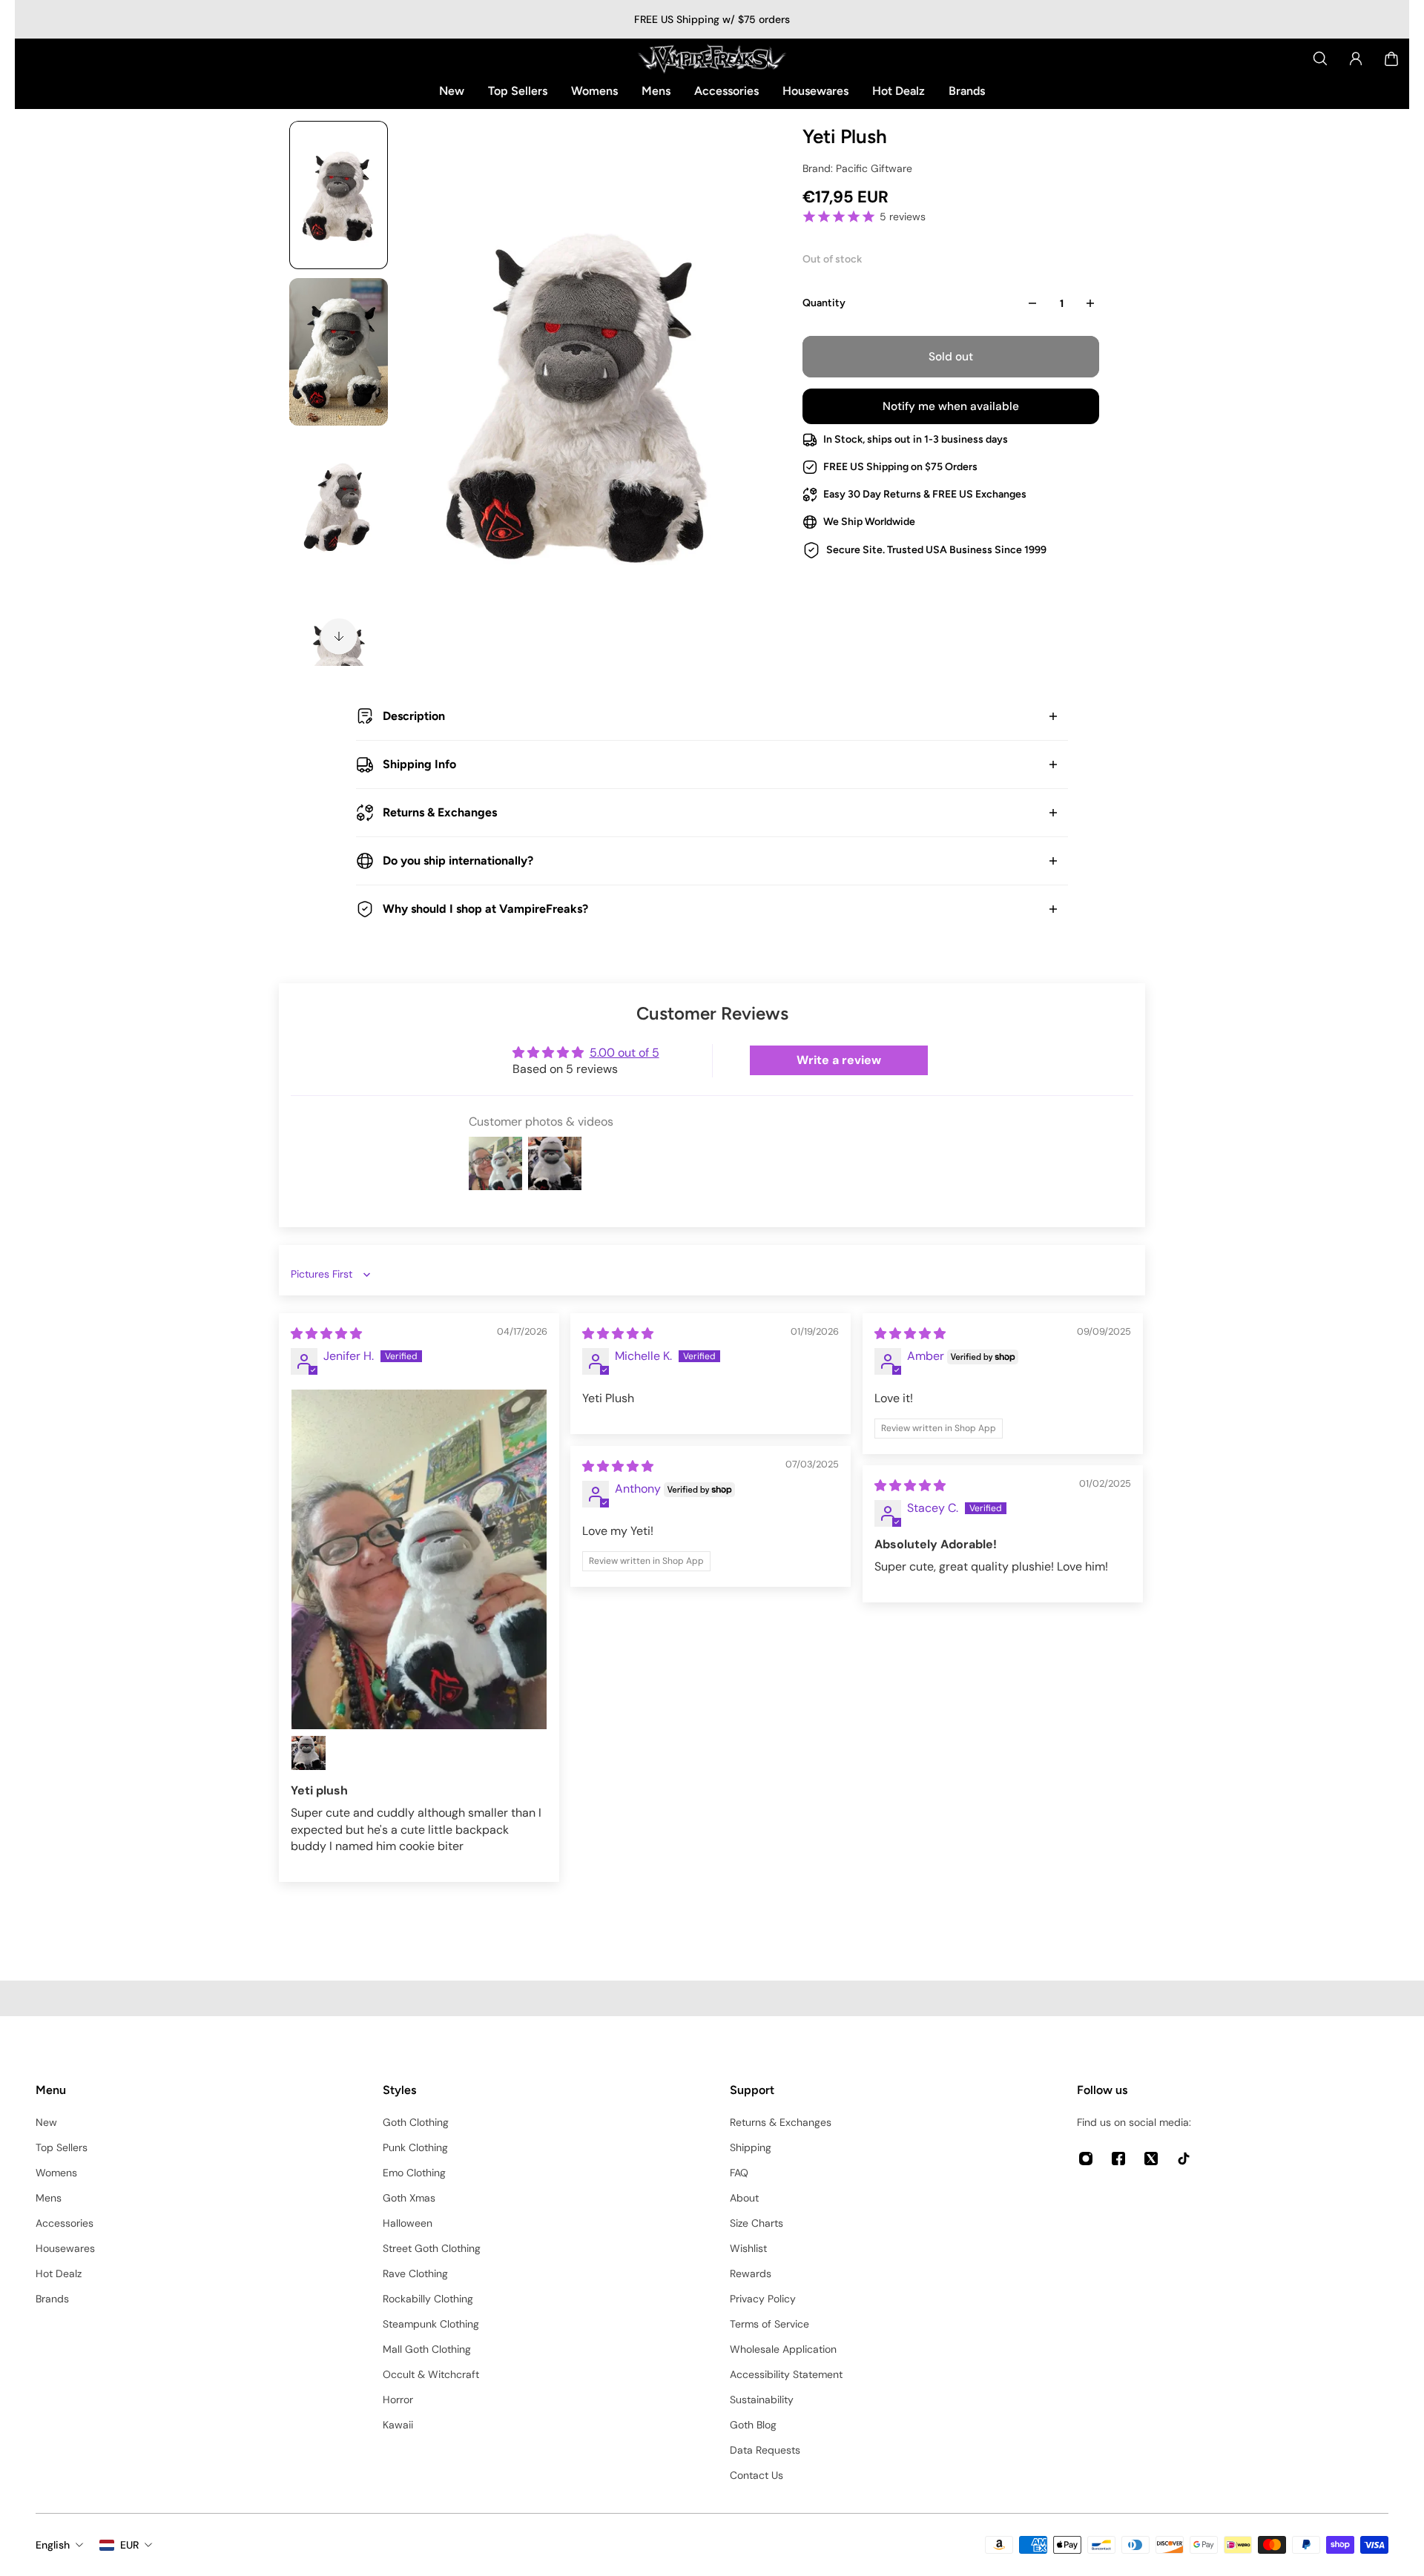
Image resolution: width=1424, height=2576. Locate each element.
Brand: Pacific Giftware (857, 168)
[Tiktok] (1184, 2159)
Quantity (824, 303)
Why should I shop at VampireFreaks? (485, 909)
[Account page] (1356, 59)
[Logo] (712, 59)
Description (414, 716)
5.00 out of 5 (624, 1053)
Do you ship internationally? (458, 861)
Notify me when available (951, 406)
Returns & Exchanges (440, 812)
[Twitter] (1151, 2159)
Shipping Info (419, 764)
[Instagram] (1086, 2159)
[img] (326, 1334)
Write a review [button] (839, 1060)
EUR (129, 2545)
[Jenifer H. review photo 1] (419, 1560)
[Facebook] (1118, 2159)
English (53, 2545)
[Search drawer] (1320, 59)
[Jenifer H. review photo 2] (309, 1753)
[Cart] (1391, 59)
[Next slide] (339, 636)
